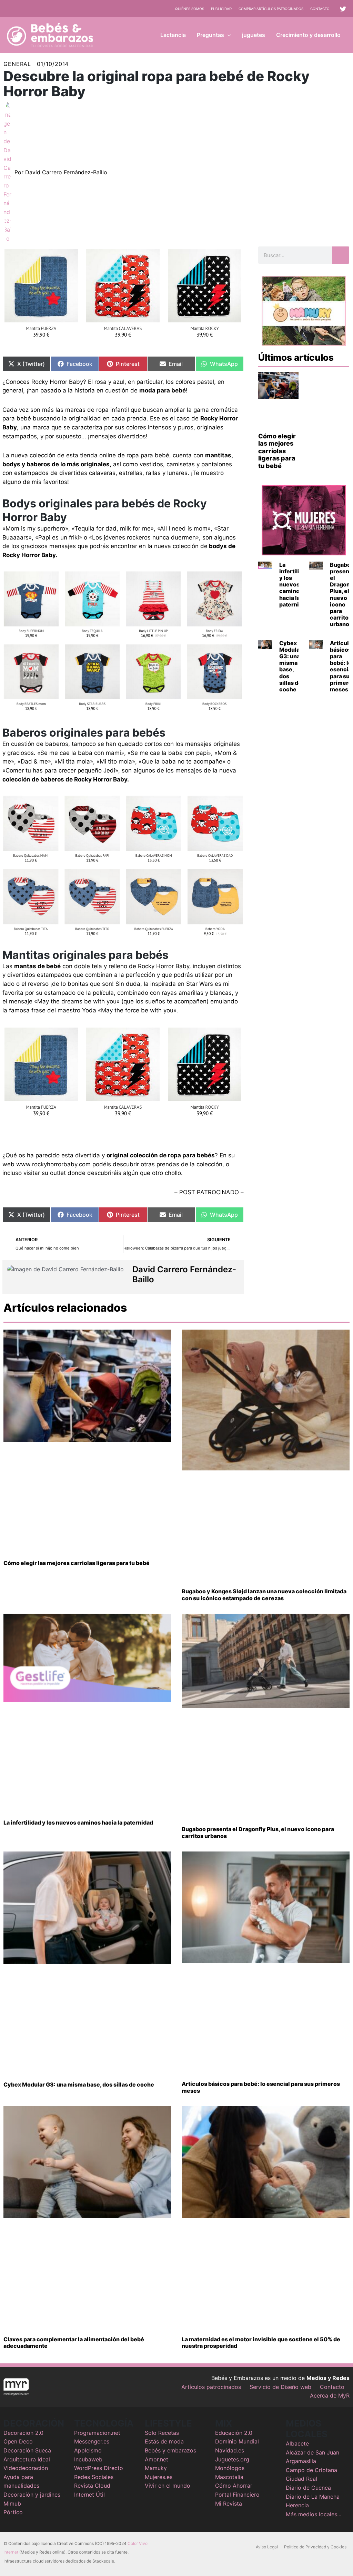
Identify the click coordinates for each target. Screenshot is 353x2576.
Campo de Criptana (311, 2470)
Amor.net (157, 2459)
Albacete (297, 2443)
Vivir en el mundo (168, 2486)
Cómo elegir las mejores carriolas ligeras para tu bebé (277, 451)
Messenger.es (92, 2441)
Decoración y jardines (32, 2495)
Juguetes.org (232, 2459)
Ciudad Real (301, 2479)
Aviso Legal (267, 2547)
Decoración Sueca (27, 2450)
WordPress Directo (99, 2468)
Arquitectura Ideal (27, 2459)
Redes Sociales (94, 2477)
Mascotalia (229, 2477)
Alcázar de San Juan (312, 2452)
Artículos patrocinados (211, 2387)
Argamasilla (301, 2461)
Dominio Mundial (237, 2441)
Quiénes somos (190, 9)
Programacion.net (97, 2433)
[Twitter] (343, 9)
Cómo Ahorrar (234, 2486)
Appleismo (88, 2450)
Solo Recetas (162, 2433)
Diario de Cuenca (308, 2488)
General (17, 64)
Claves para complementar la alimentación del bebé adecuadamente (74, 2342)
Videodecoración (26, 2468)
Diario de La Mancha (313, 2497)
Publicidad (221, 9)
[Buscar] (341, 255)
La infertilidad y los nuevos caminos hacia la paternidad (294, 585)
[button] (228, 35)
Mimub (12, 2504)
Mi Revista (229, 2504)
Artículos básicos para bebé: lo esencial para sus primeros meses (261, 2087)
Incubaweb (88, 2459)
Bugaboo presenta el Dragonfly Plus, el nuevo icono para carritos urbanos (258, 1832)
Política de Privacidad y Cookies (315, 2547)
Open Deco (18, 2441)
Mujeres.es (159, 2477)
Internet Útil (89, 2495)
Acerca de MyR (330, 2395)
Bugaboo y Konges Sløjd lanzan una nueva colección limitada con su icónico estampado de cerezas (264, 1595)
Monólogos (230, 2468)
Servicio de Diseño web (280, 2387)
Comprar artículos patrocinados (271, 9)
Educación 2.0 (234, 2433)
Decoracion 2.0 (23, 2433)
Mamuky (156, 2468)
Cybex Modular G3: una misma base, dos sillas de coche (291, 666)
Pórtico (13, 2512)
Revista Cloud (92, 2486)
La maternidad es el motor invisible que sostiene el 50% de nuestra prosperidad (261, 2342)
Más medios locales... (314, 2514)
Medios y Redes (328, 2378)
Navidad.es (230, 2450)
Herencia (297, 2505)
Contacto (320, 9)
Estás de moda (164, 2441)
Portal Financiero (237, 2495)
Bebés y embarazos (170, 2450)
